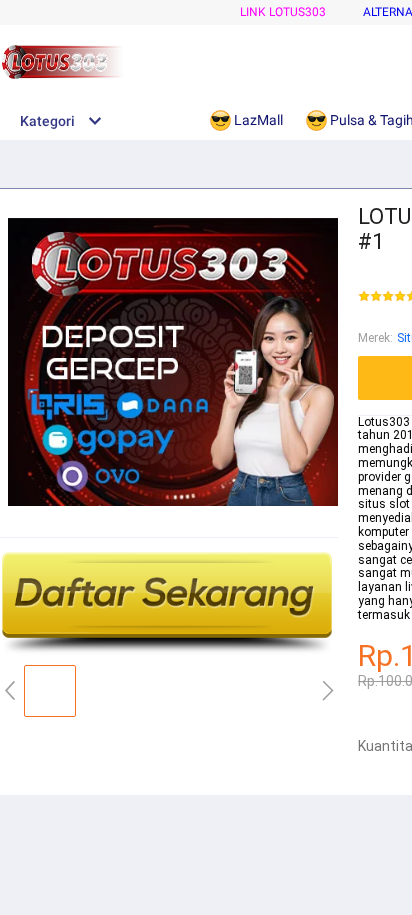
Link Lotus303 (283, 12)
